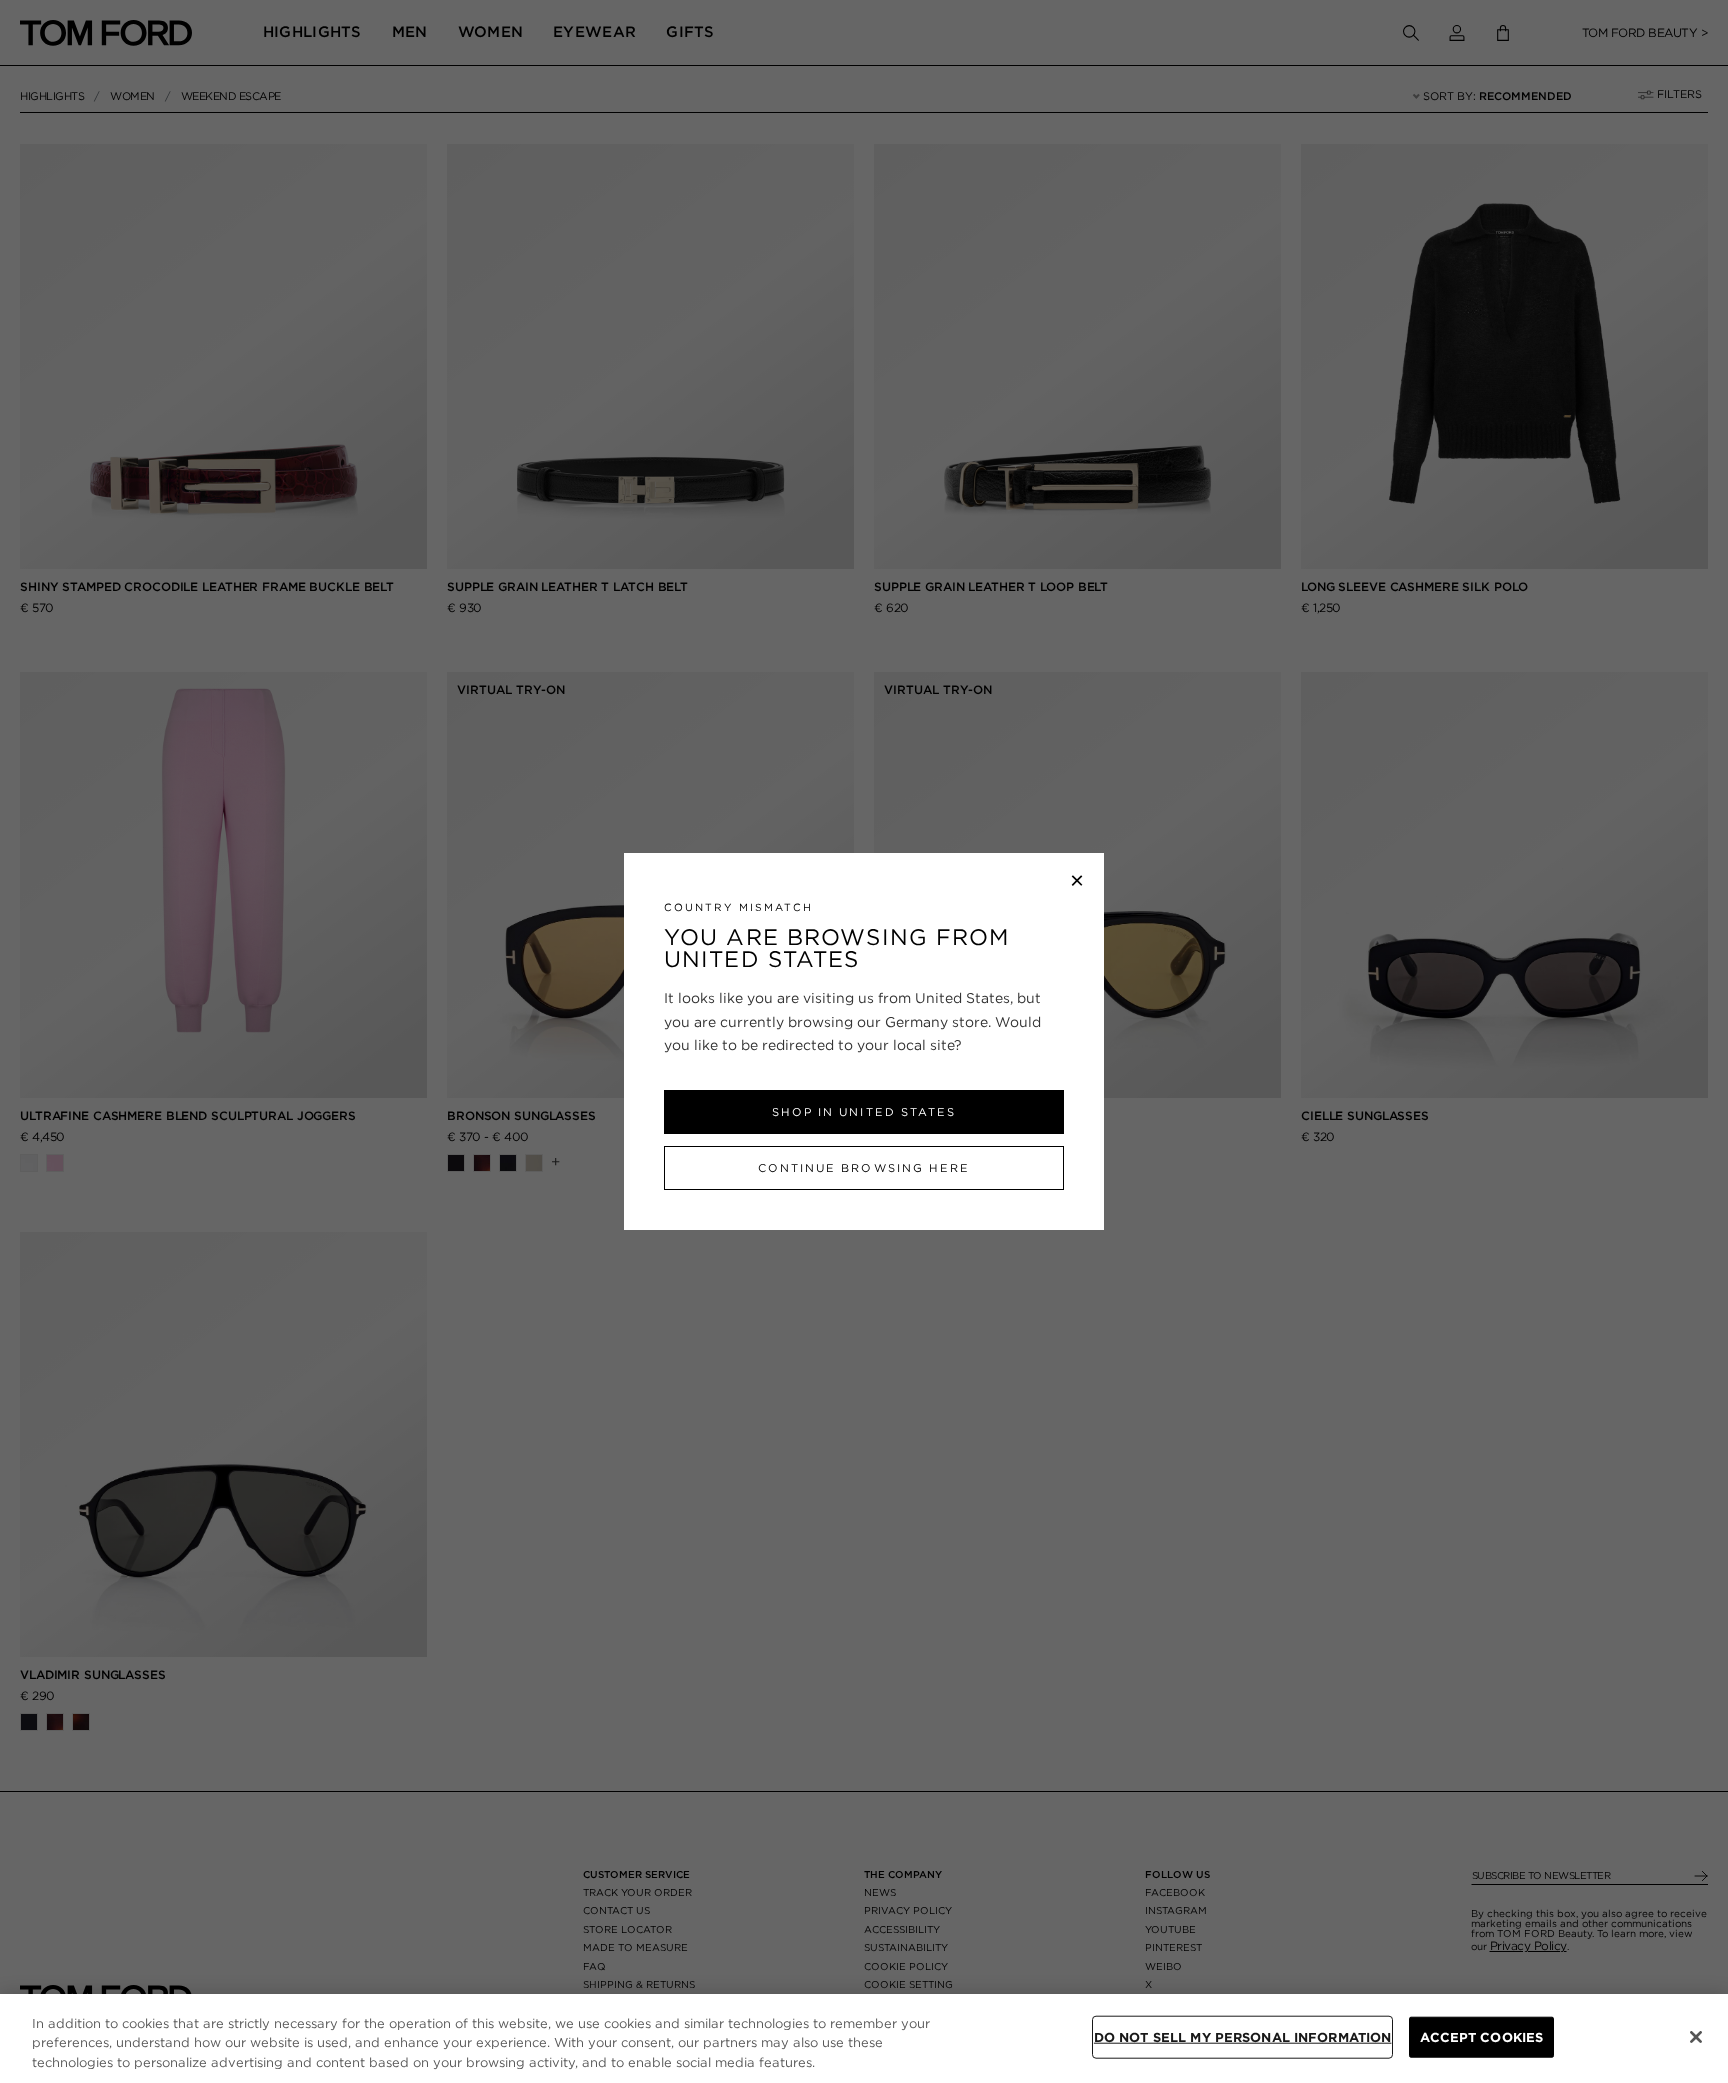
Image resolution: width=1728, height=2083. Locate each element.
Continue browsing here (863, 1168)
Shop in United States (863, 1112)
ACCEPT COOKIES (1481, 2036)
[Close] (1696, 2037)
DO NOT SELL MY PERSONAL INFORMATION (1243, 2036)
